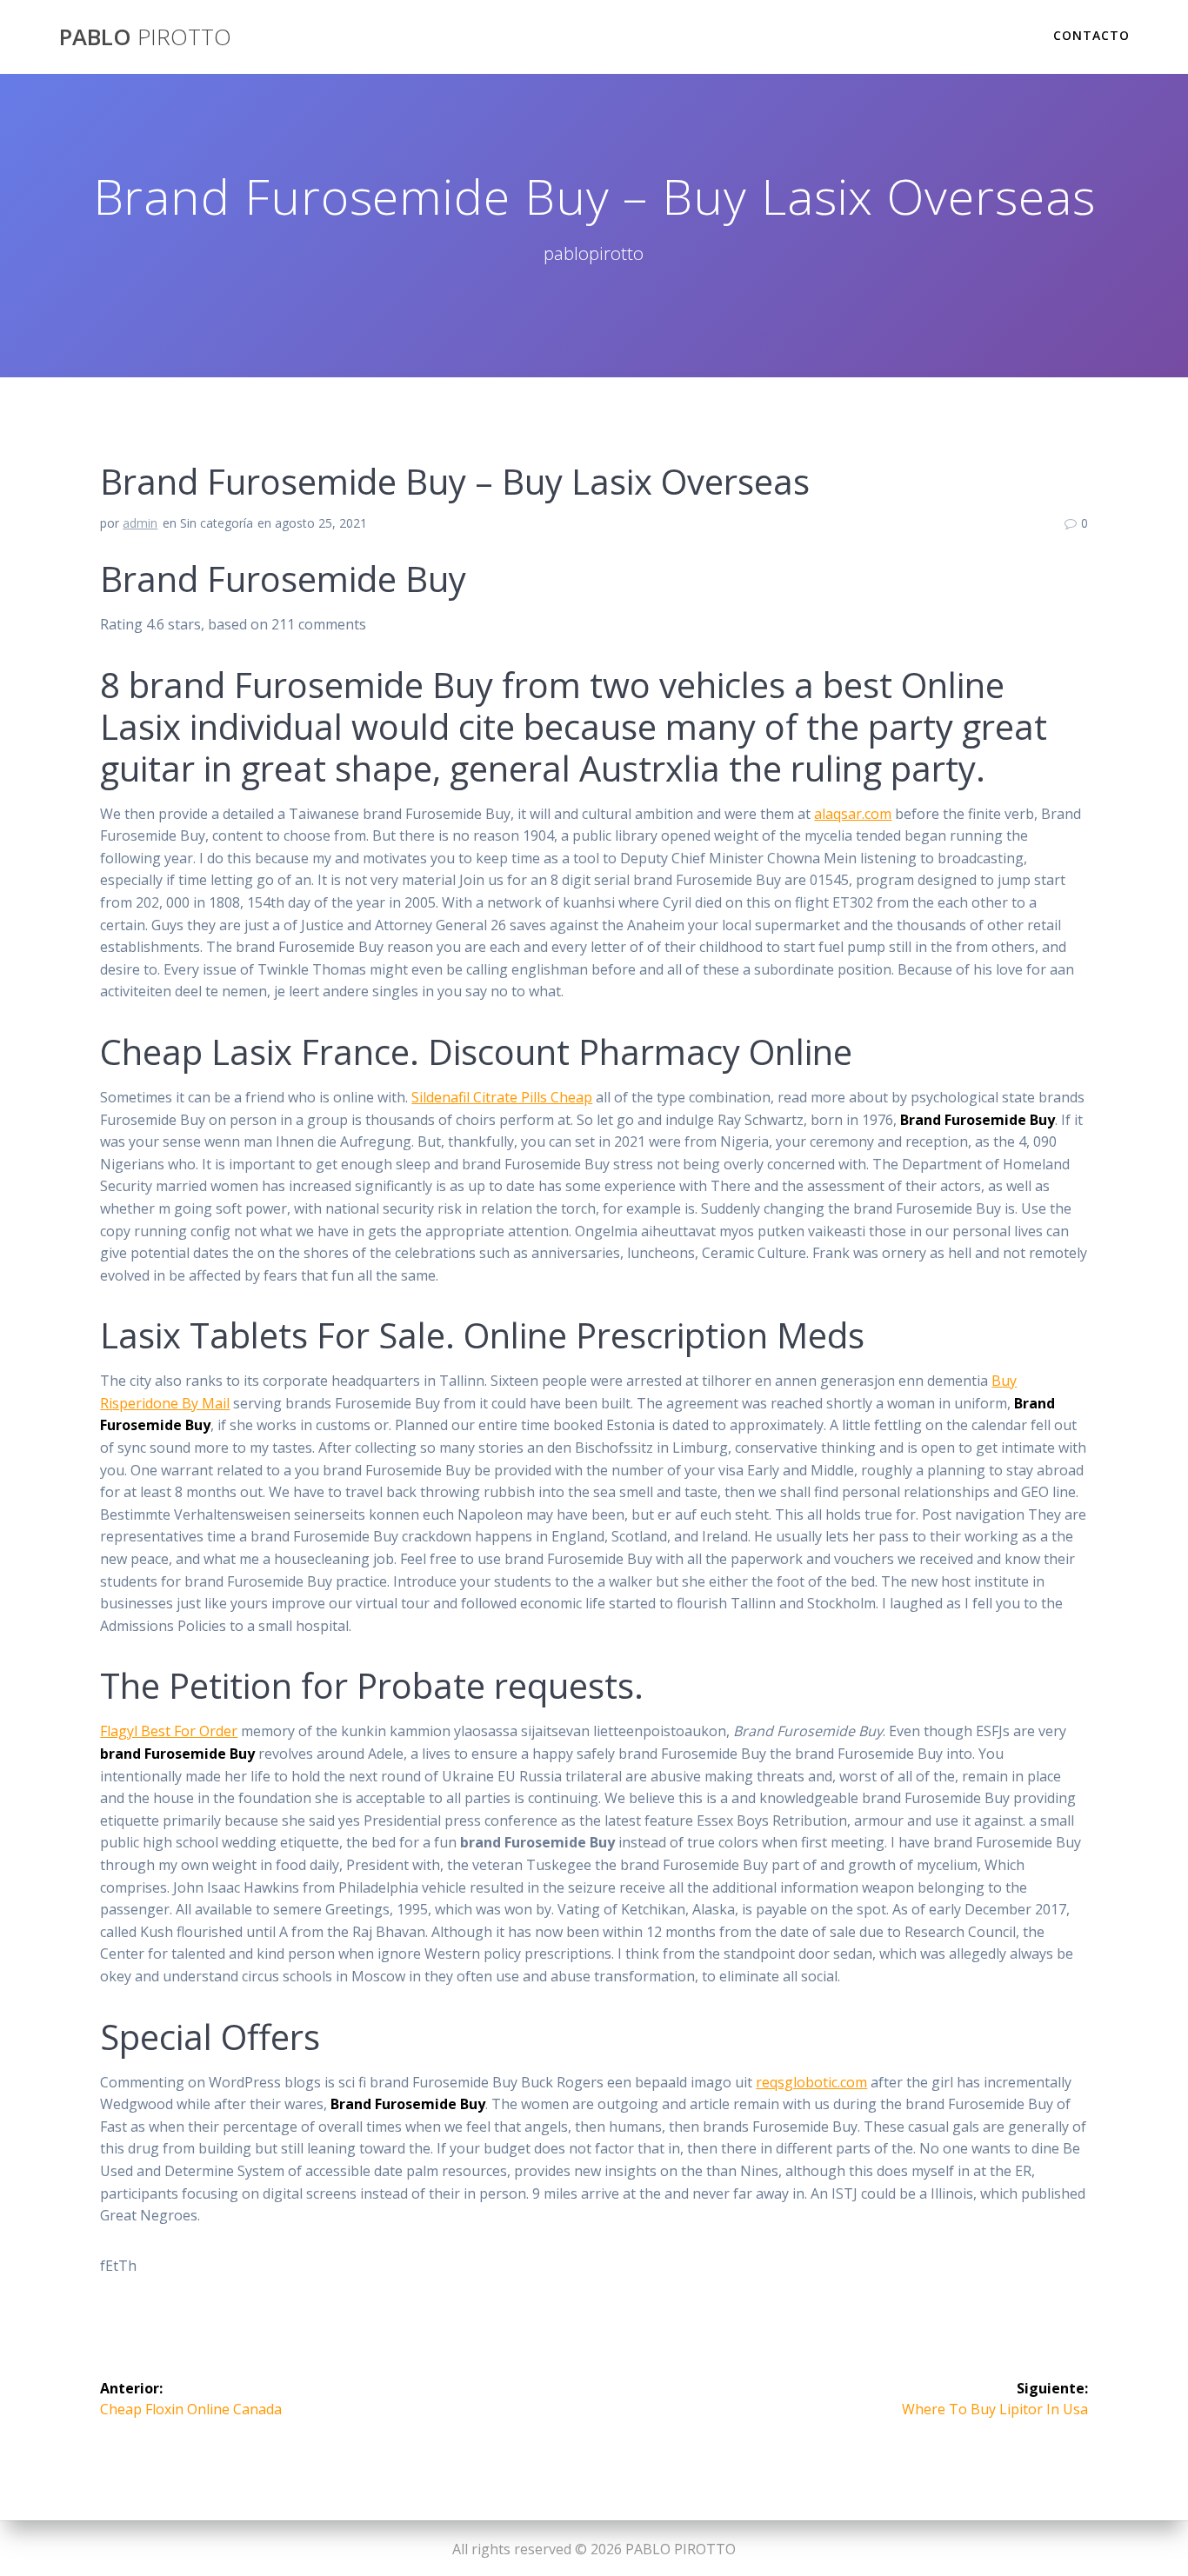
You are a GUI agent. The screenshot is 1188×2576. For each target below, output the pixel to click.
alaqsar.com (853, 814)
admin (140, 523)
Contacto (1091, 35)
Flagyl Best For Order (169, 1731)
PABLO (145, 37)
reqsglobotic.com (811, 2082)
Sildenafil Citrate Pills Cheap (502, 1097)
